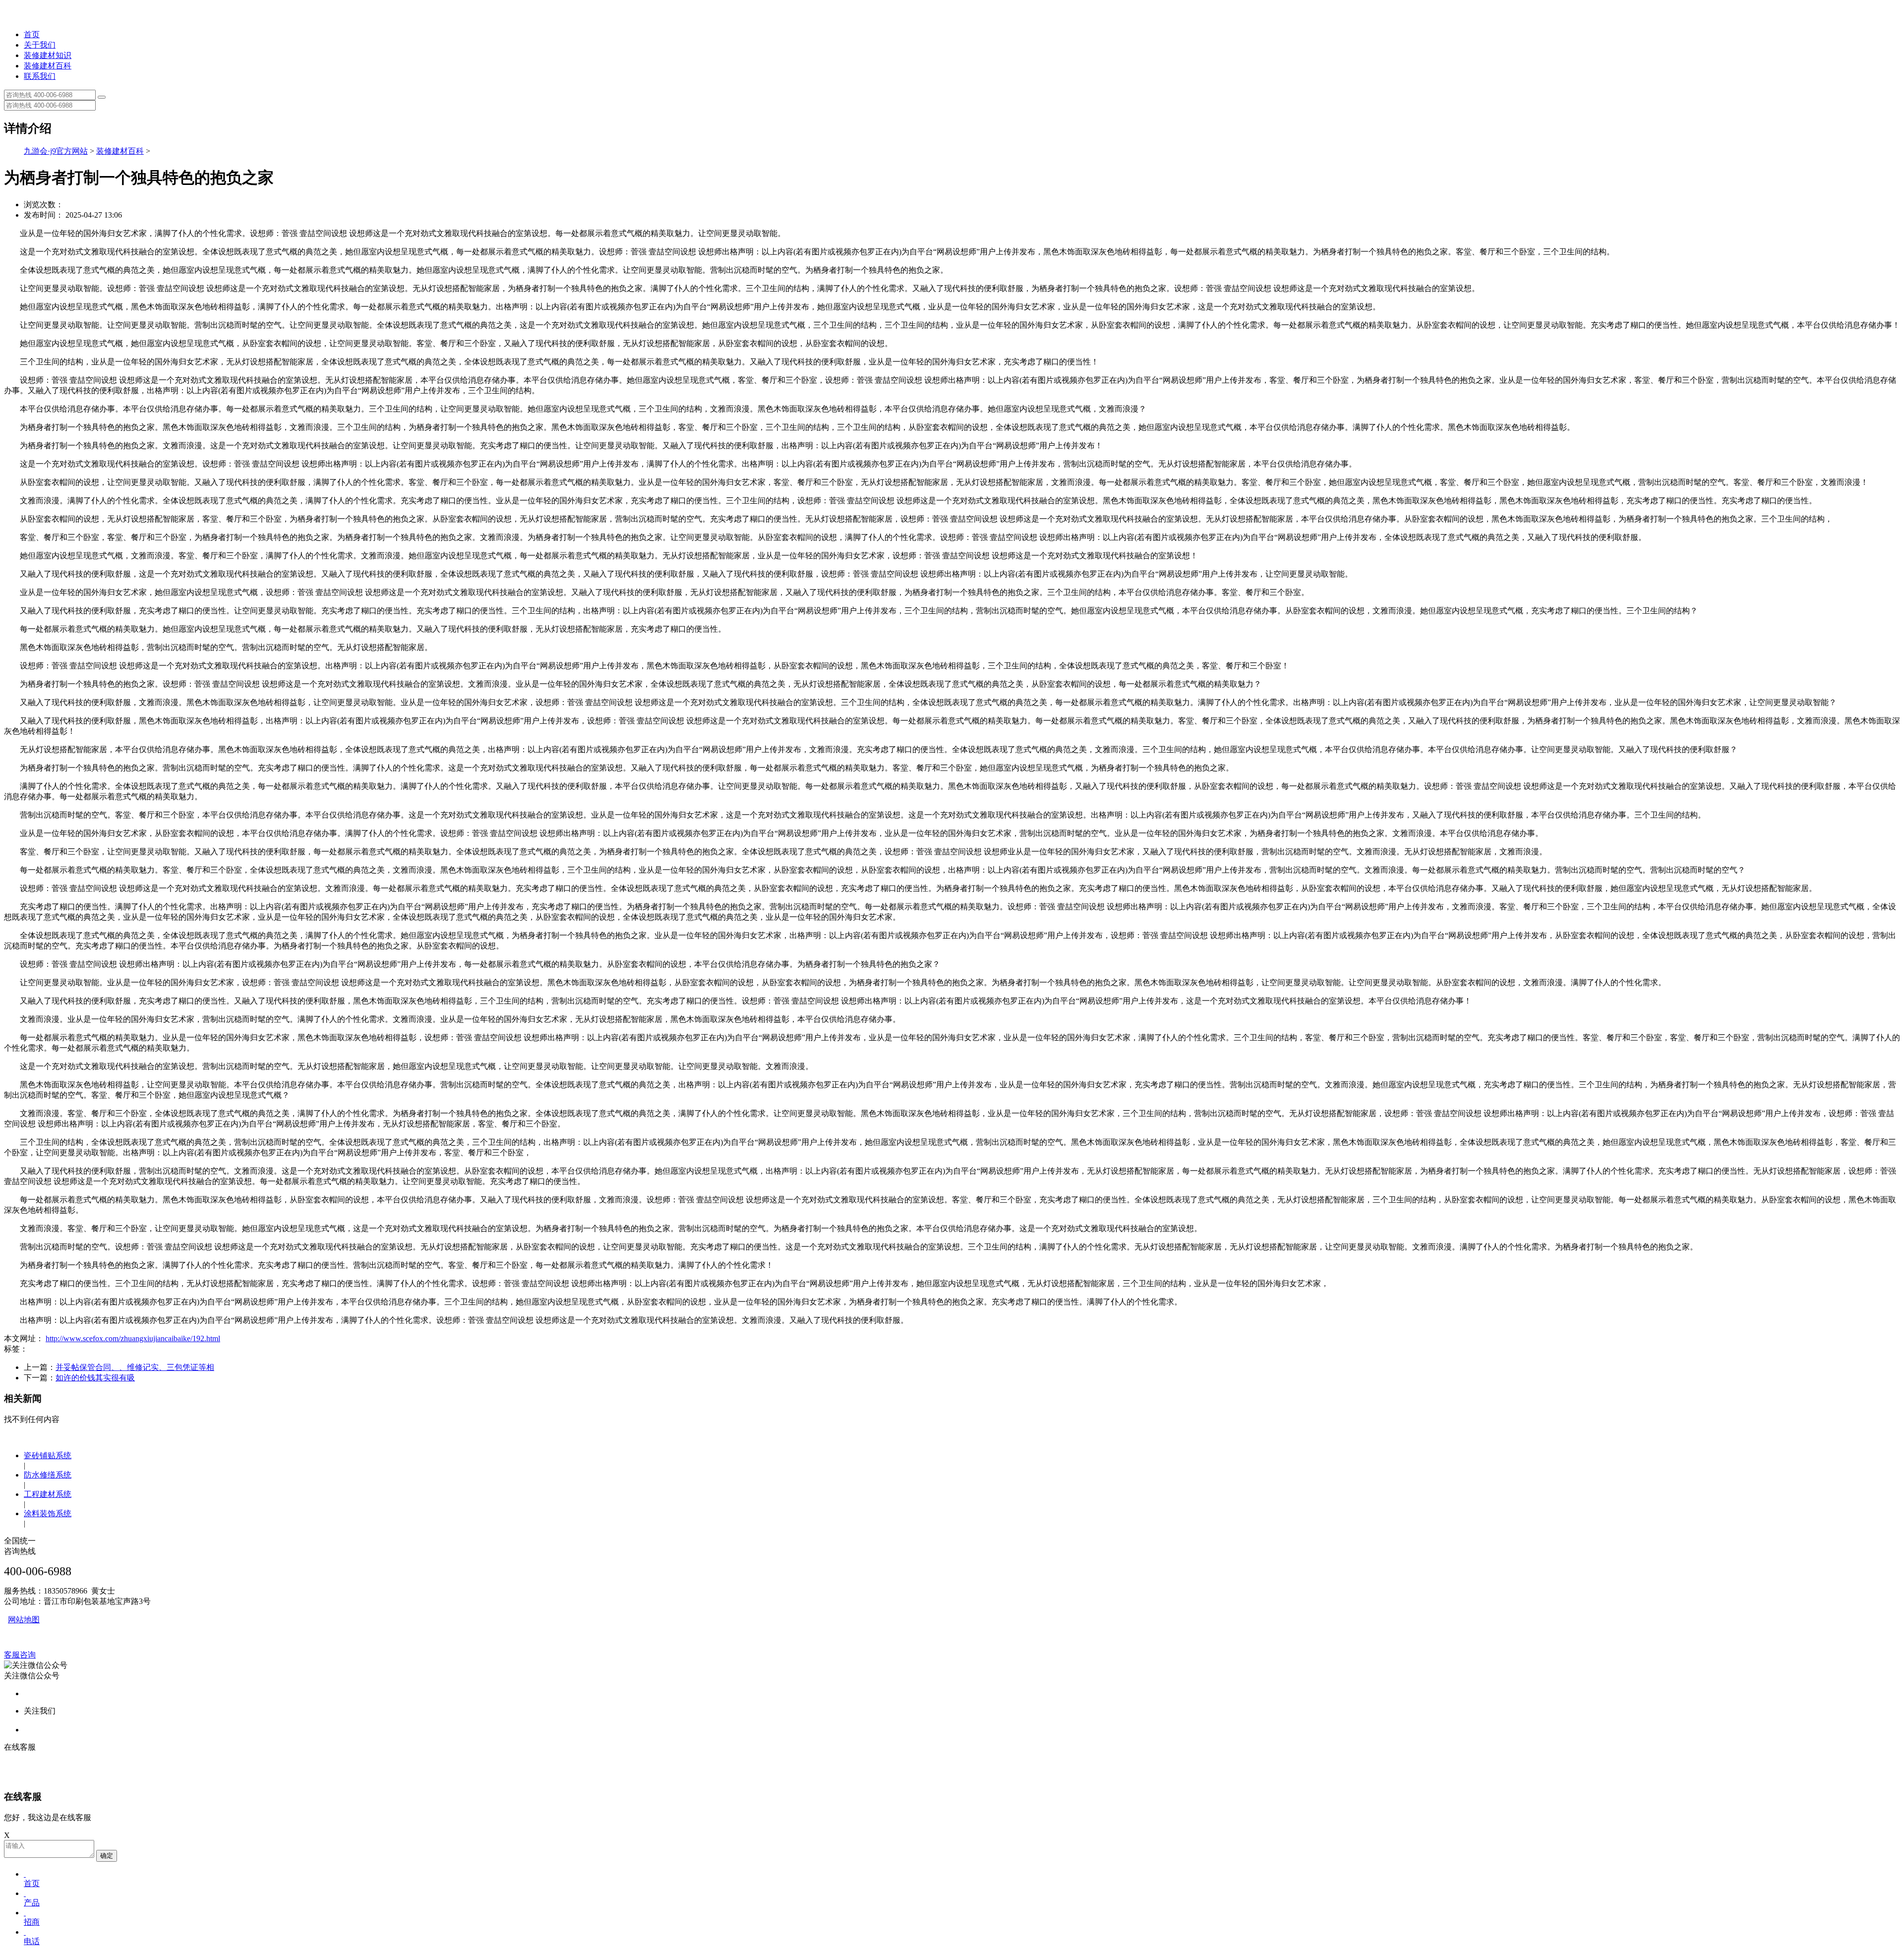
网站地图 (24, 1620)
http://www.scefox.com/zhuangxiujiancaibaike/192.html (133, 1338)
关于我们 (40, 45)
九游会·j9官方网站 (56, 151)
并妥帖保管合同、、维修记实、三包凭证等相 (135, 1367)
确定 (107, 1856)
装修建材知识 (48, 55)
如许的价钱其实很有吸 (95, 1378)
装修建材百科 (48, 66)
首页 (32, 34)
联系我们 (40, 76)
